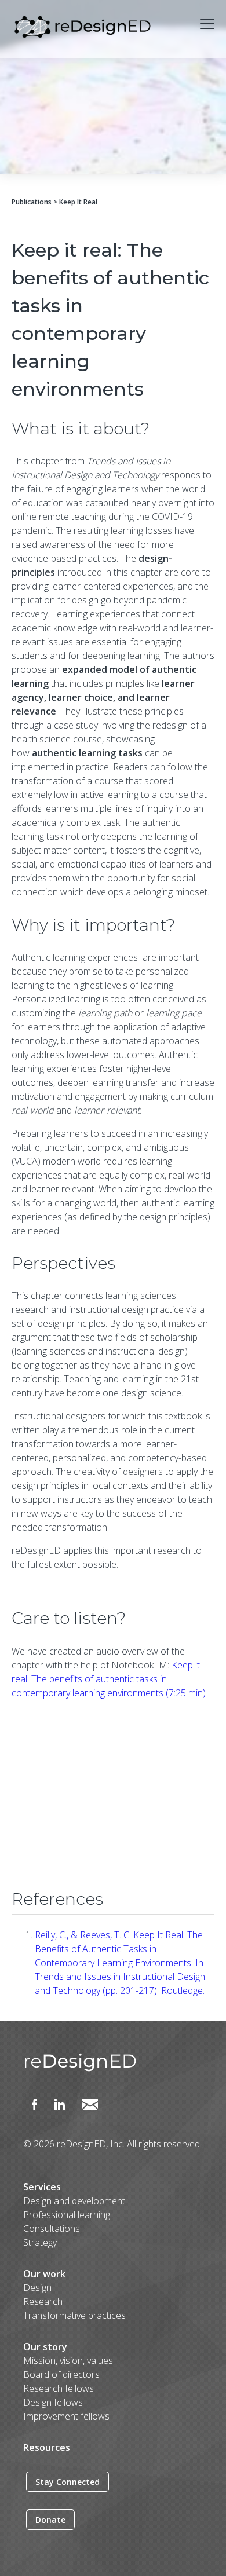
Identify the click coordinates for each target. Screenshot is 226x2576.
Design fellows (53, 2402)
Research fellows (59, 2388)
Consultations (52, 2229)
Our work (44, 2274)
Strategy (40, 2242)
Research (43, 2301)
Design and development (74, 2201)
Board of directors (61, 2374)
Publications (32, 202)
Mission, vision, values (68, 2361)
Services (42, 2187)
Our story (45, 2347)
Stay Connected (68, 2482)
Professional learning (67, 2215)
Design (37, 2288)
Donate (50, 2520)
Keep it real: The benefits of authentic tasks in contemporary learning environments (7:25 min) (109, 1679)
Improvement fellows (66, 2416)
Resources (47, 2447)
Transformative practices (74, 2315)
